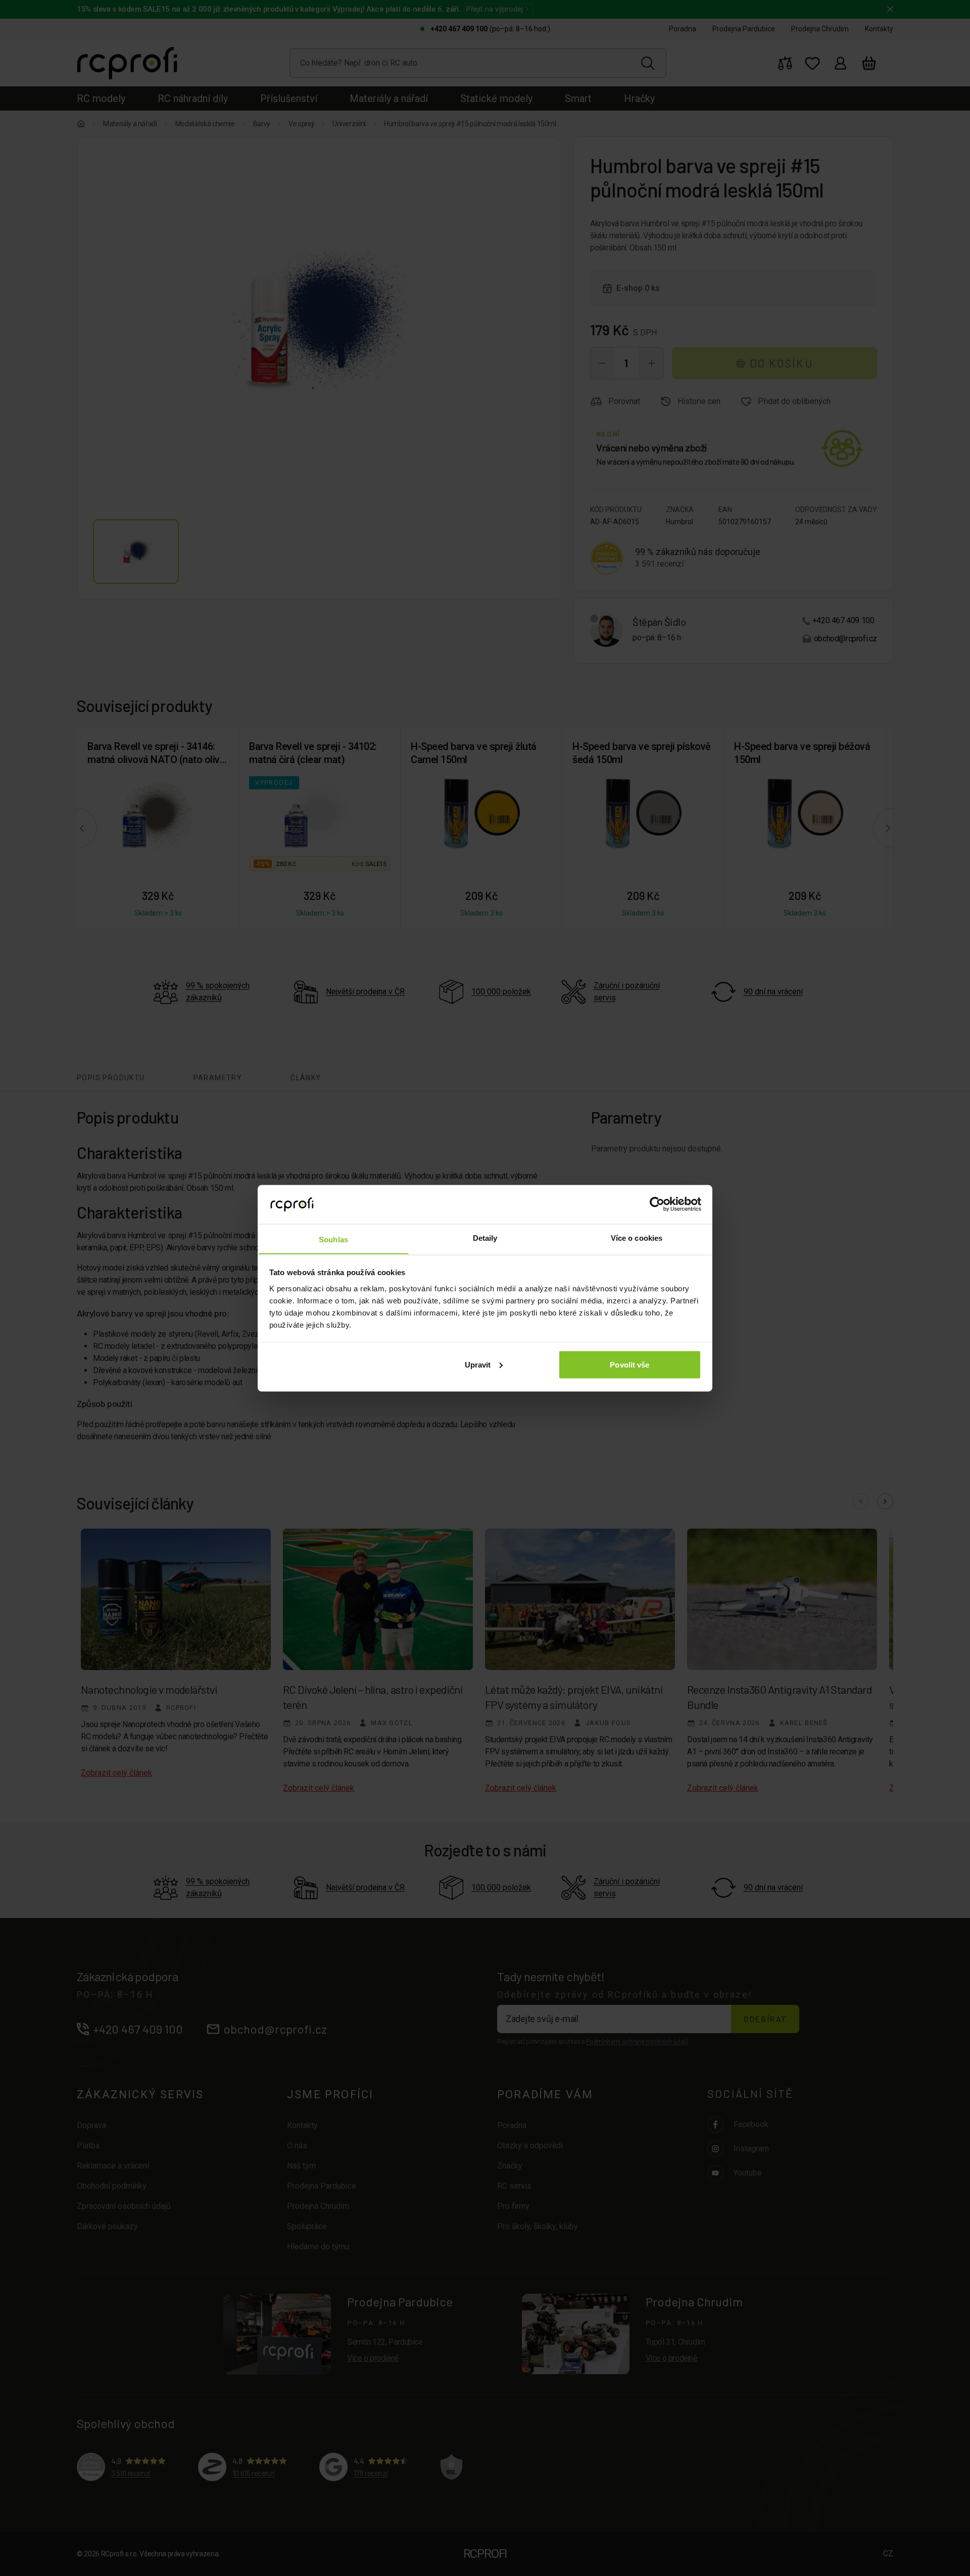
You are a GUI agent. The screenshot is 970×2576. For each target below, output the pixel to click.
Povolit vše (629, 1364)
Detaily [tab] (485, 1238)
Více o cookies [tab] (637, 1238)
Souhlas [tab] (333, 1239)
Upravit (478, 1364)
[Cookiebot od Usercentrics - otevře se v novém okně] (657, 1204)
